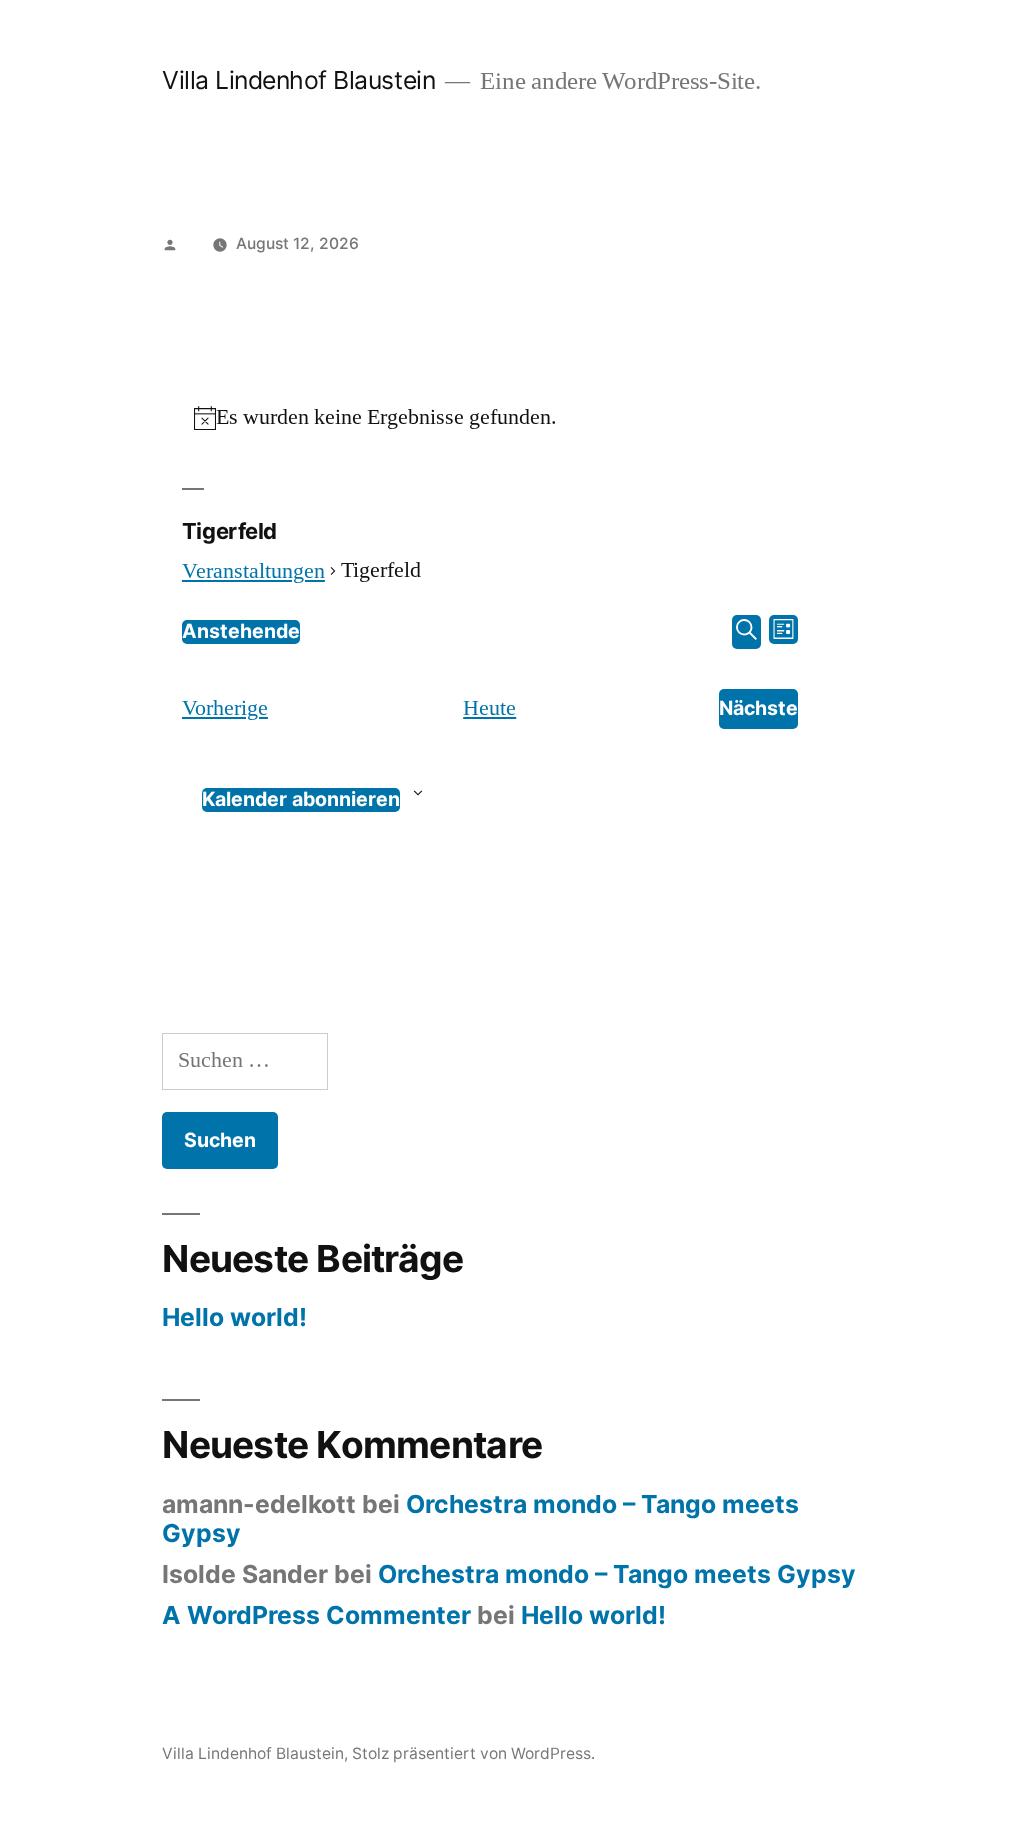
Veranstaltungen (253, 571)
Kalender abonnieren (301, 799)
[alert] (490, 418)
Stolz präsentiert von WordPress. (473, 1753)
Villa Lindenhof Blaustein (298, 80)
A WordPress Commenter (316, 1615)
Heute (489, 708)
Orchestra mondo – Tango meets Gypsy (480, 1519)
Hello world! (234, 1317)
